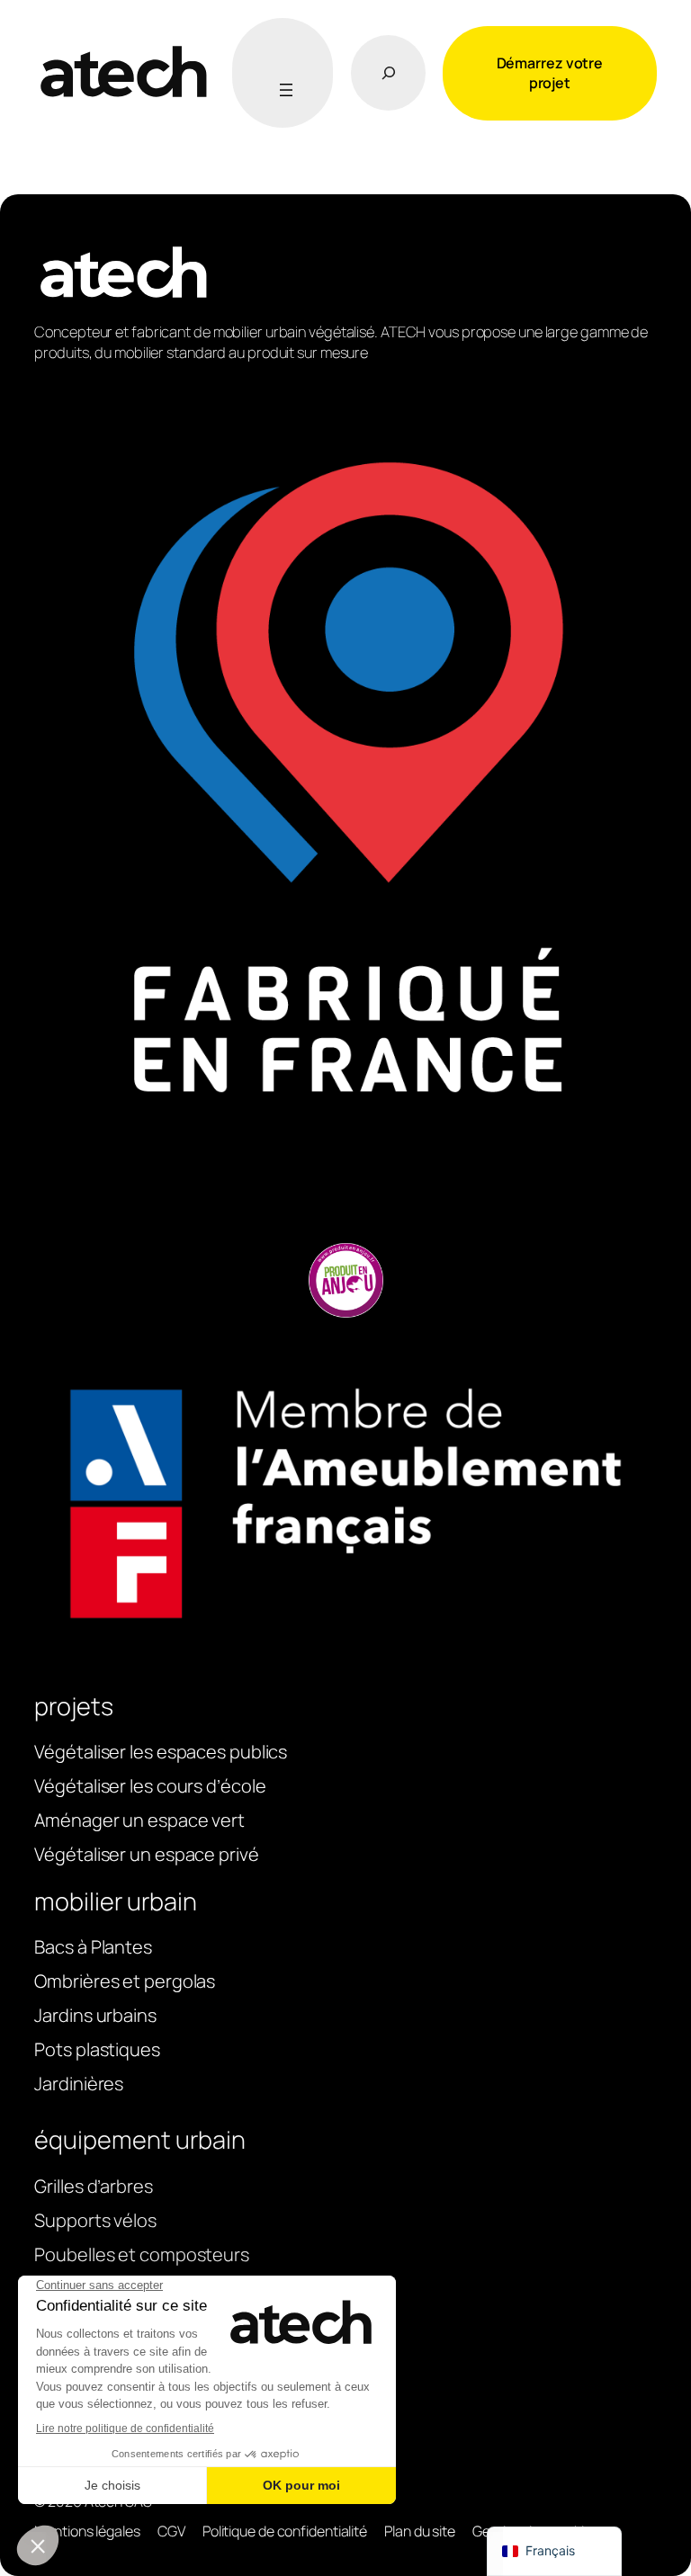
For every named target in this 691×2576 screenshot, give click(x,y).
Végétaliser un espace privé (146, 1854)
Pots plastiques (97, 2049)
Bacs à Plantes (93, 1947)
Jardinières (79, 2084)
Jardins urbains (95, 2015)
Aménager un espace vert (139, 1820)
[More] (283, 90)
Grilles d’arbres (93, 2186)
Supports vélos (95, 2220)
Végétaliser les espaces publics (161, 1752)
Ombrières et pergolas (125, 1981)
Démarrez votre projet (550, 73)
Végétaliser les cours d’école (150, 1786)
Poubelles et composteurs (142, 2254)
